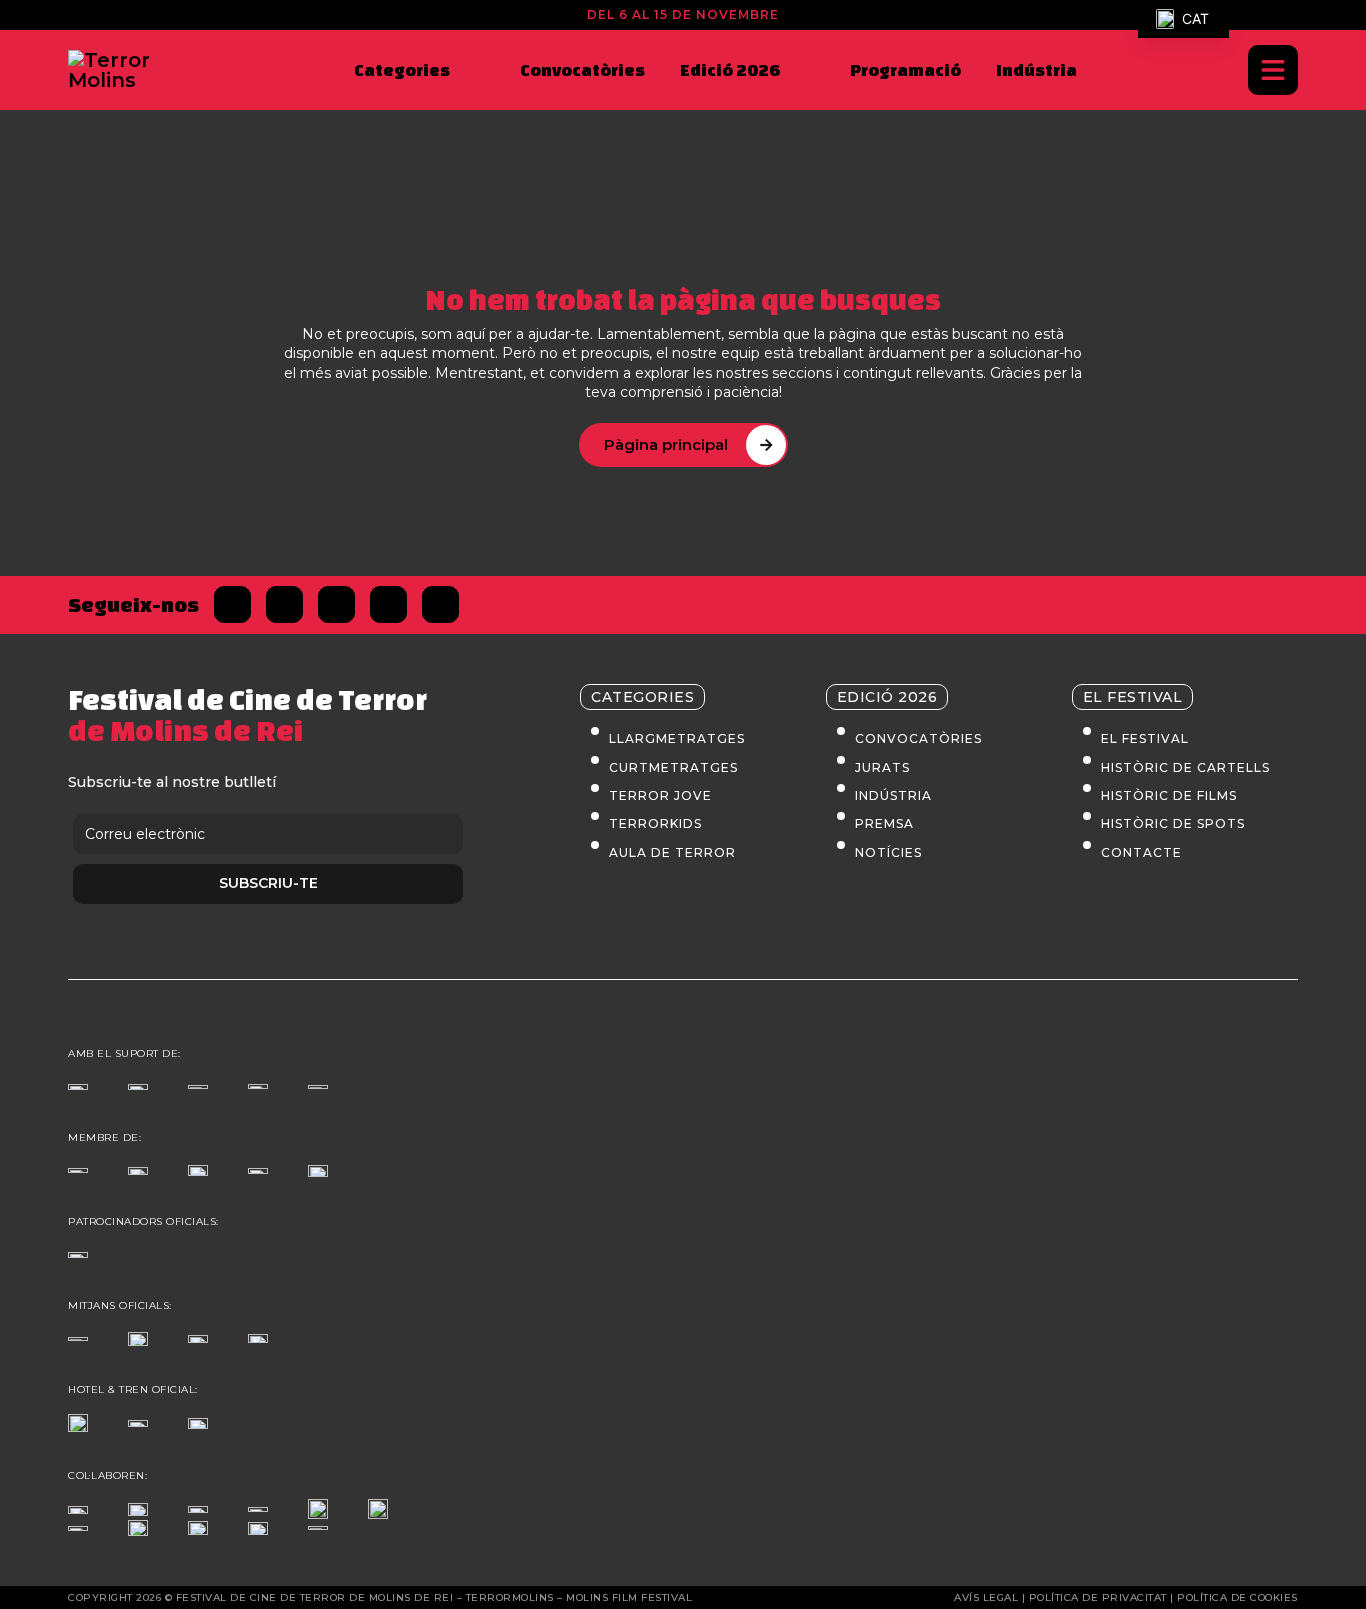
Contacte (1141, 852)
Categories (402, 69)
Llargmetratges (677, 738)
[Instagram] (336, 604)
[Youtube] (440, 604)
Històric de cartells (1185, 767)
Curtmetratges (673, 767)
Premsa (884, 823)
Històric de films (1169, 795)
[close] (1273, 70)
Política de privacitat (1098, 1597)
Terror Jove (660, 795)
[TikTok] (388, 604)
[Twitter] (284, 604)
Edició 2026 (730, 69)
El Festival (1145, 738)
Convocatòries (582, 69)
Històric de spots (1173, 823)
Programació (905, 69)
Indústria (1036, 69)
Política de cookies (1237, 1597)
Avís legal (986, 1597)
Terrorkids (655, 823)
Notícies (888, 852)
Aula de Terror (672, 852)
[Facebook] (232, 604)
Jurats (882, 767)
